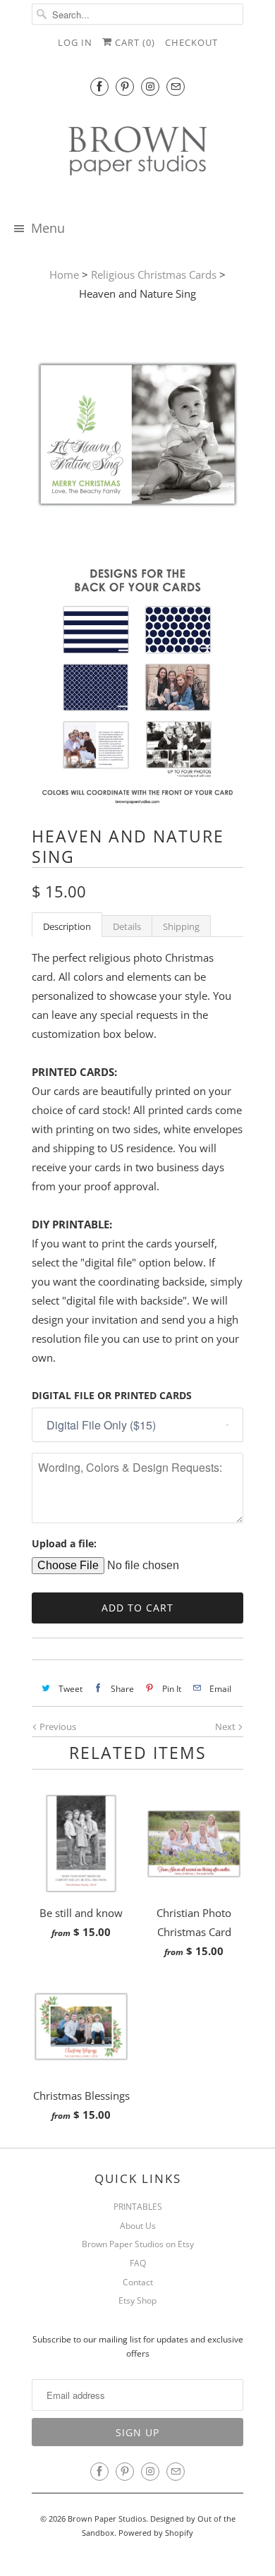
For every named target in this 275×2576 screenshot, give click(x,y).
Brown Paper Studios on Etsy (138, 2244)
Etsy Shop (137, 2300)
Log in (75, 42)
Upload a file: (64, 1543)
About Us (138, 2226)
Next (226, 1727)
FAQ (138, 2263)
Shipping (181, 926)
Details (127, 926)
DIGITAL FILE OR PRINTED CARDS (112, 1395)
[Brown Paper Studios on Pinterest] (125, 86)
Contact (138, 2282)
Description (67, 926)
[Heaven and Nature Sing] (137, 437)
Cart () (134, 42)
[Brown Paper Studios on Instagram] (150, 86)
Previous (57, 1727)
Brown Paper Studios (107, 2518)
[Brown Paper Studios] (137, 153)
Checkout (191, 42)
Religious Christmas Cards (154, 274)
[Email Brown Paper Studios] (176, 86)
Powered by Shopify (156, 2533)
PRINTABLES (138, 2207)
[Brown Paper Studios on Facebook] (99, 86)
